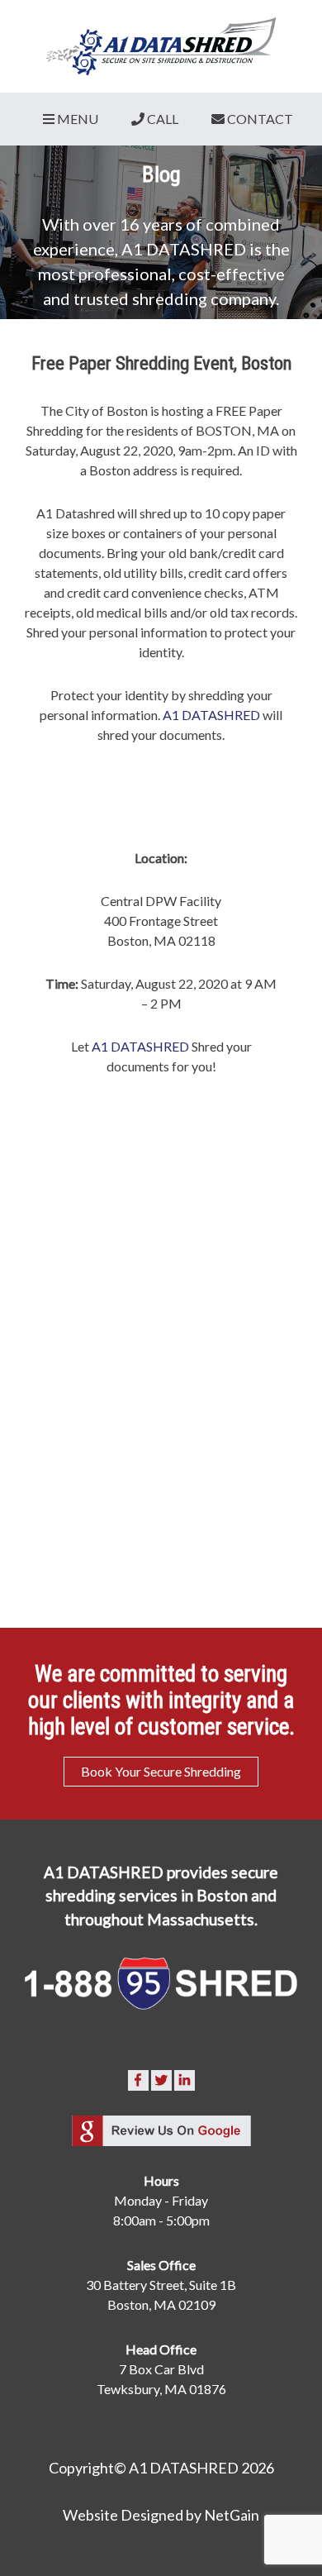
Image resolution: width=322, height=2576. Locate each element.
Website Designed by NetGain (161, 2515)
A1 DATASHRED (211, 715)
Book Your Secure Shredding (161, 1771)
